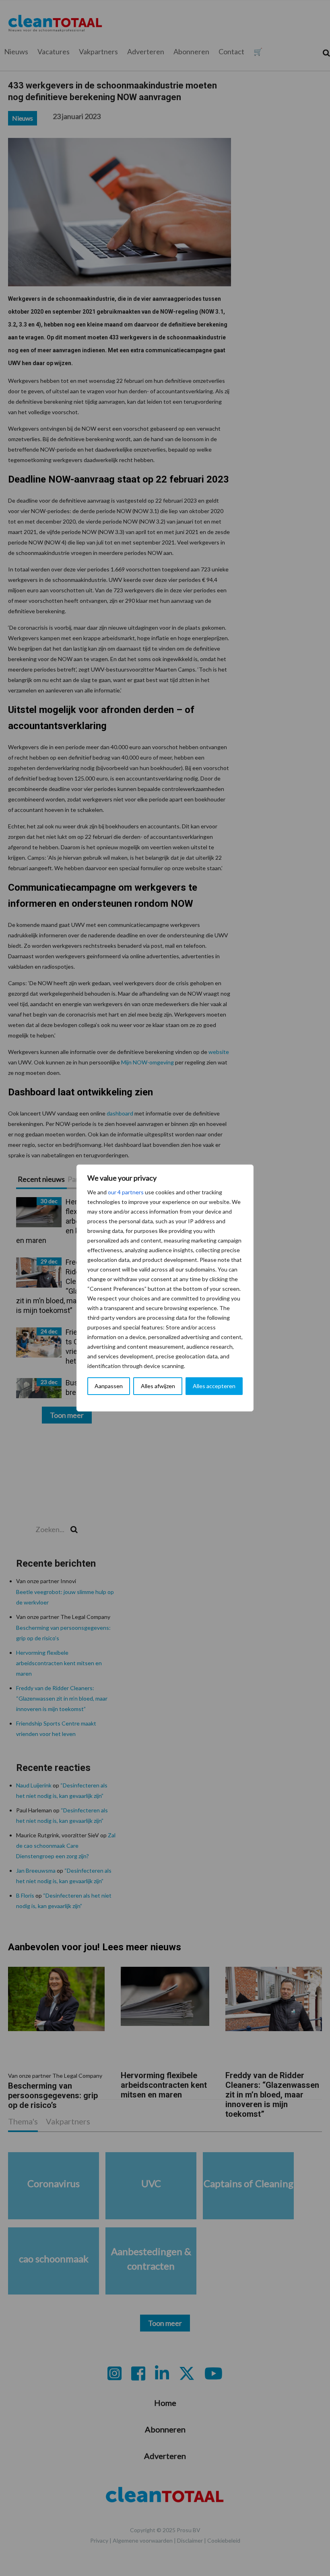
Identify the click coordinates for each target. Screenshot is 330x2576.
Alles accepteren (214, 1386)
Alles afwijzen (158, 1386)
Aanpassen (109, 1386)
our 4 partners (126, 1192)
